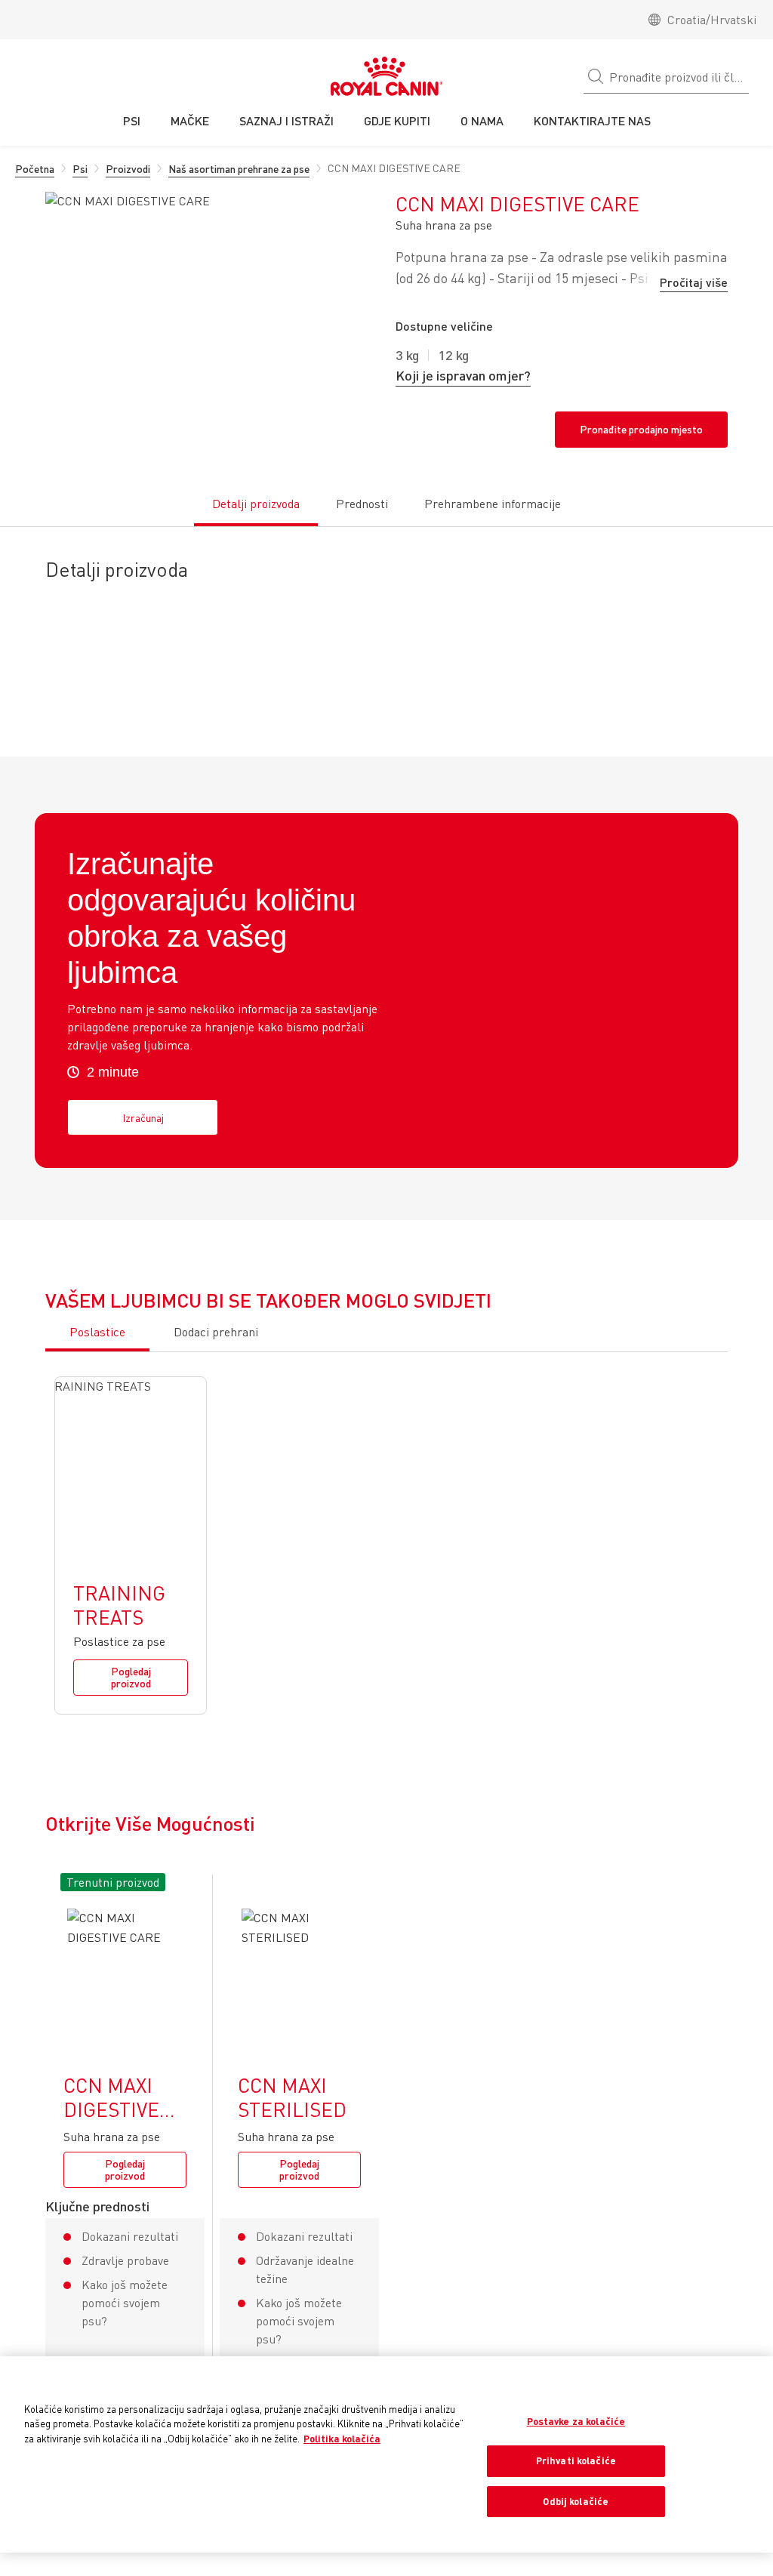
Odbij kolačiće (576, 2501)
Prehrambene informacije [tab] (493, 504)
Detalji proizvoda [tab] (256, 504)
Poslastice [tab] (97, 1332)
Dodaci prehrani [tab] (216, 1332)
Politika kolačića (342, 2439)
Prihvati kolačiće (576, 2460)
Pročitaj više (694, 282)
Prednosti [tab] (362, 504)
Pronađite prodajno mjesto (641, 429)
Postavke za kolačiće (576, 2421)
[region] (386, 2455)
